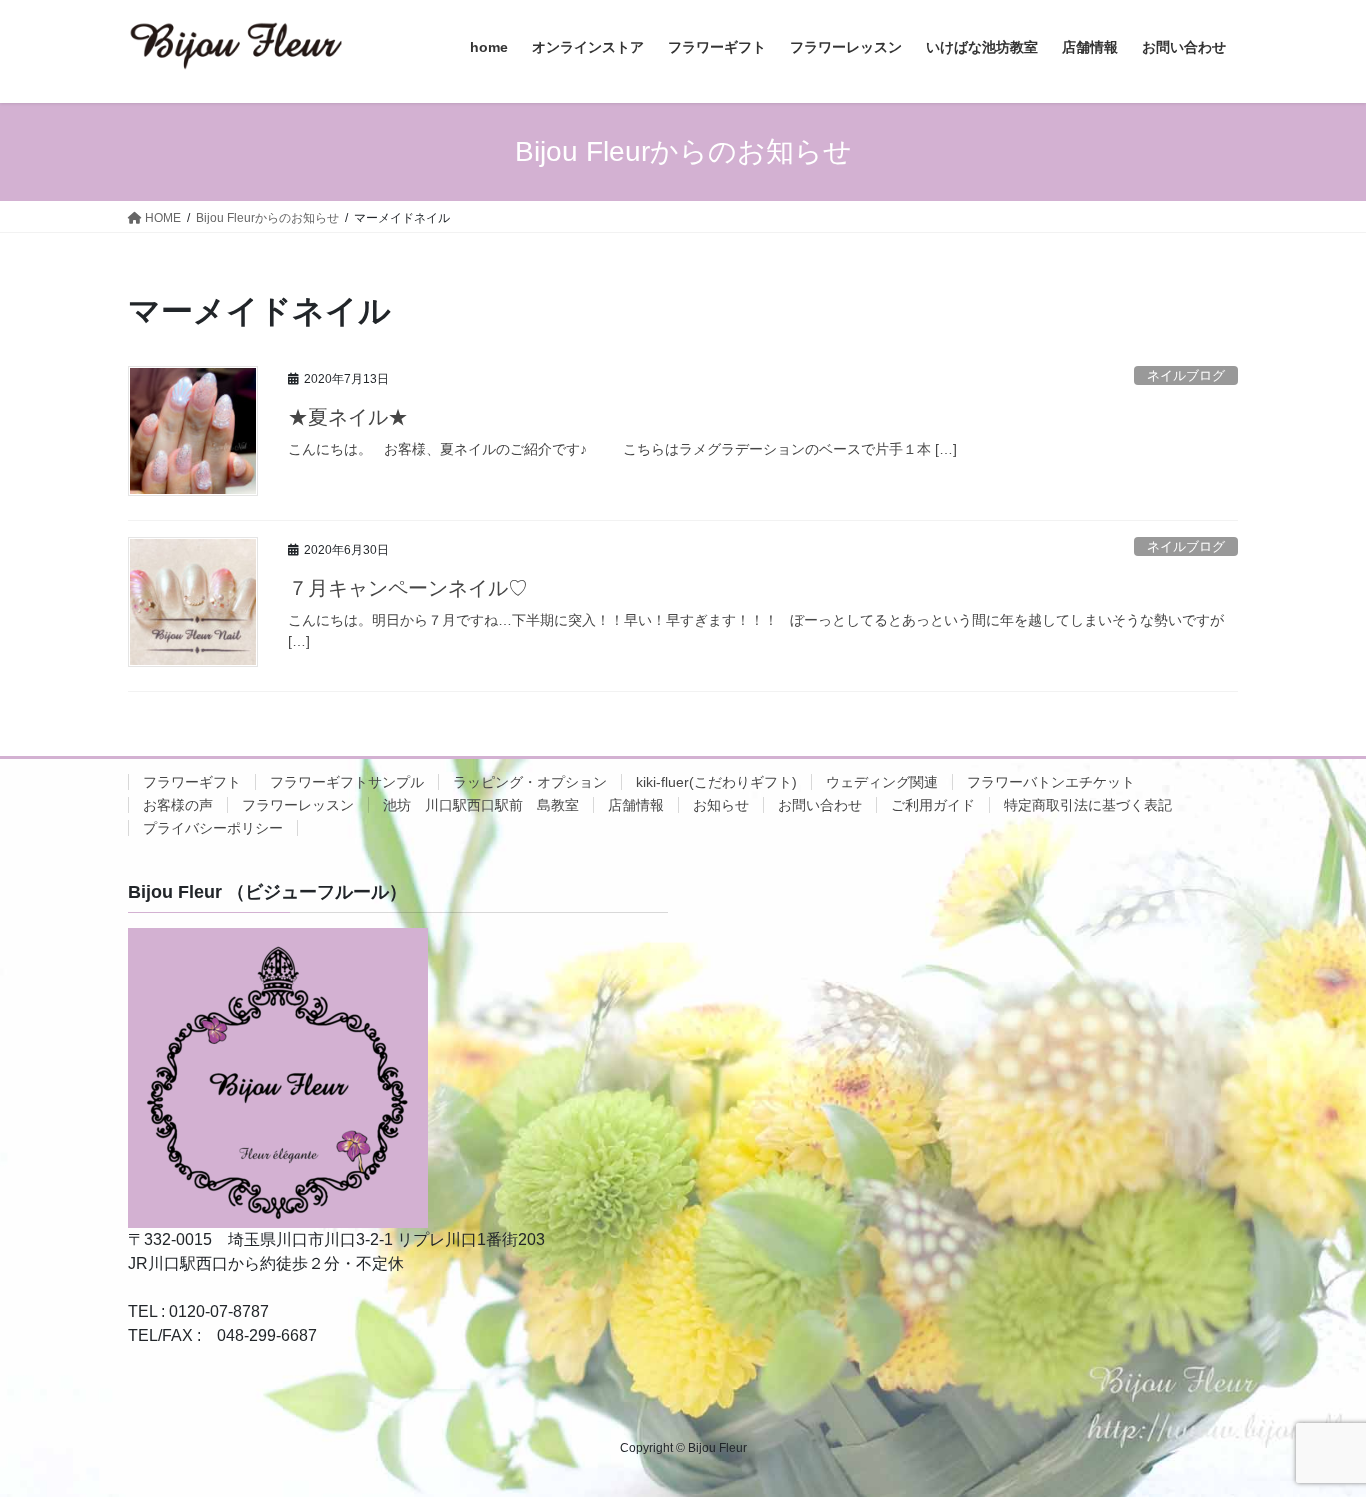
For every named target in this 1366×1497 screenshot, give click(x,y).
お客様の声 (178, 805)
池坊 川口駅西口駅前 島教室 (481, 805)
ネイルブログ (1186, 375)
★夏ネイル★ (348, 417)
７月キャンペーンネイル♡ (408, 588)
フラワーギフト (192, 782)
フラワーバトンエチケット (1051, 782)
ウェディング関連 (882, 782)
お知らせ (721, 805)
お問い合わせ (820, 805)
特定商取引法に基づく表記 (1088, 805)
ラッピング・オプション (530, 782)
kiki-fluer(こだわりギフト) (716, 782)
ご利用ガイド (933, 805)
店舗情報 (636, 805)
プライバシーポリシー (213, 828)
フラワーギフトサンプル (347, 782)
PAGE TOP (1315, 1434)
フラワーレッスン (298, 805)
